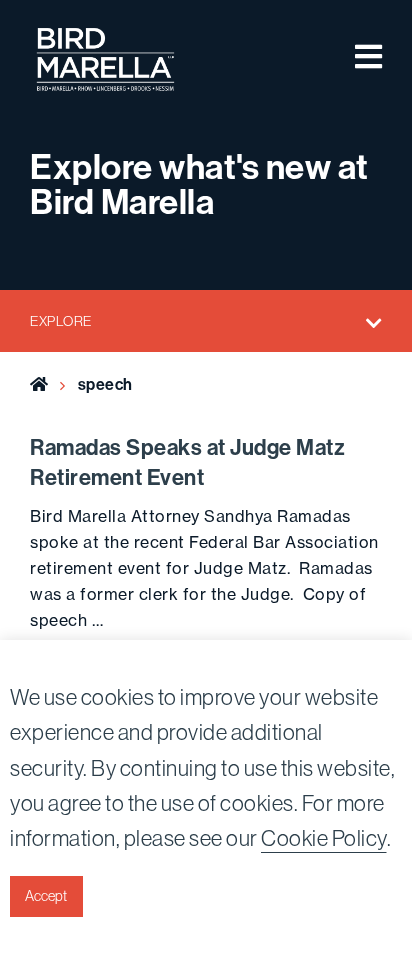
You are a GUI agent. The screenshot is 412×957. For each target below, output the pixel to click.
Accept (46, 896)
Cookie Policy (324, 838)
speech (105, 384)
